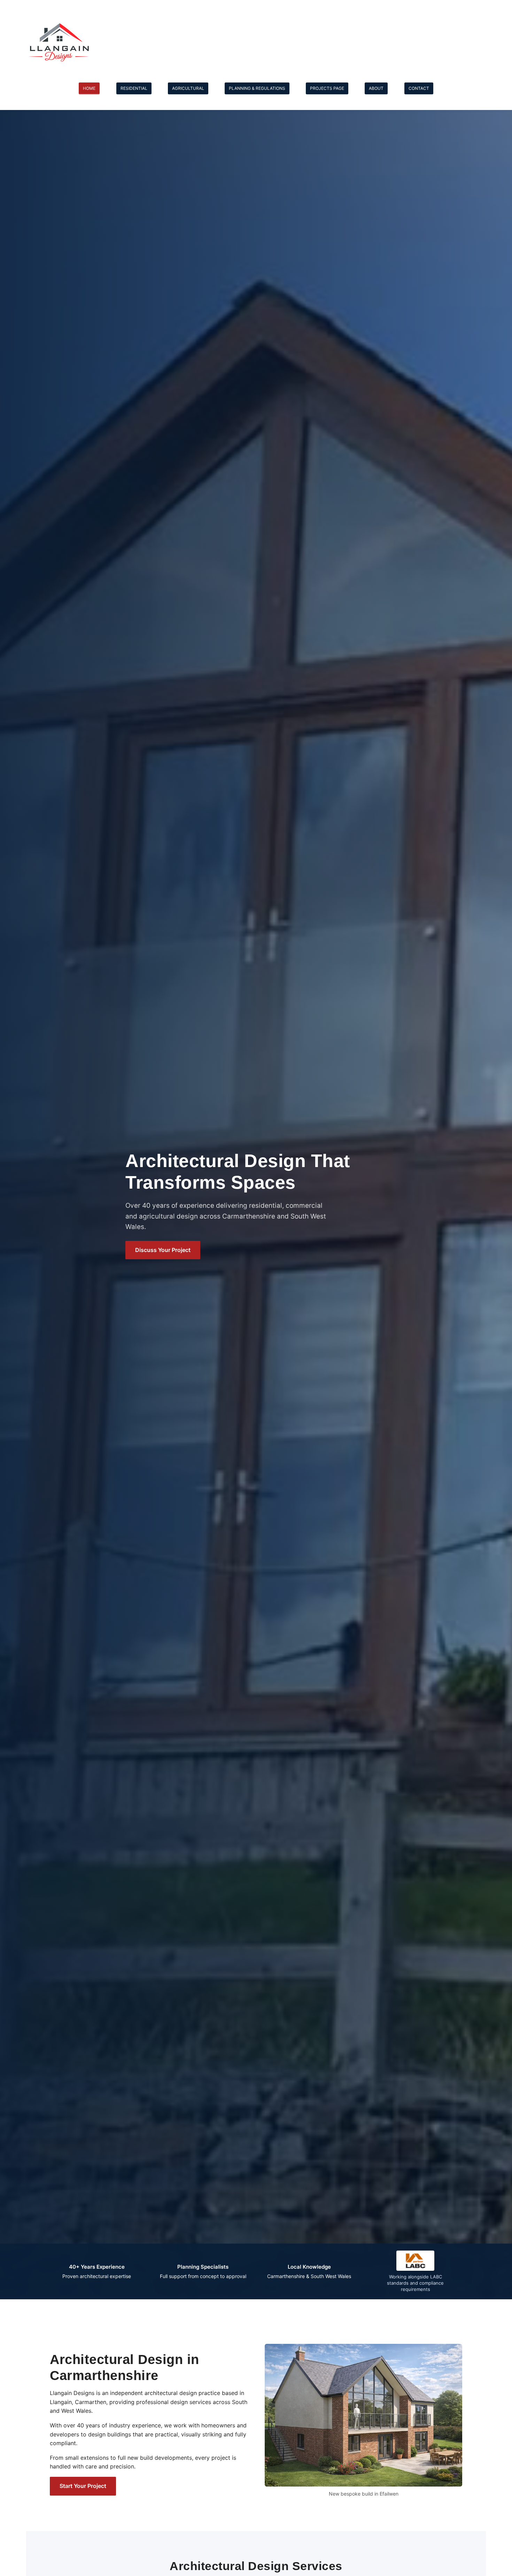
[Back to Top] (500, 2563)
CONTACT (419, 88)
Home (89, 88)
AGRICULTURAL (188, 88)
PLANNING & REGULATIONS (257, 88)
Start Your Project (83, 2486)
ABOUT (376, 88)
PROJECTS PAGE (327, 88)
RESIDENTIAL (134, 88)
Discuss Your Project (163, 1250)
